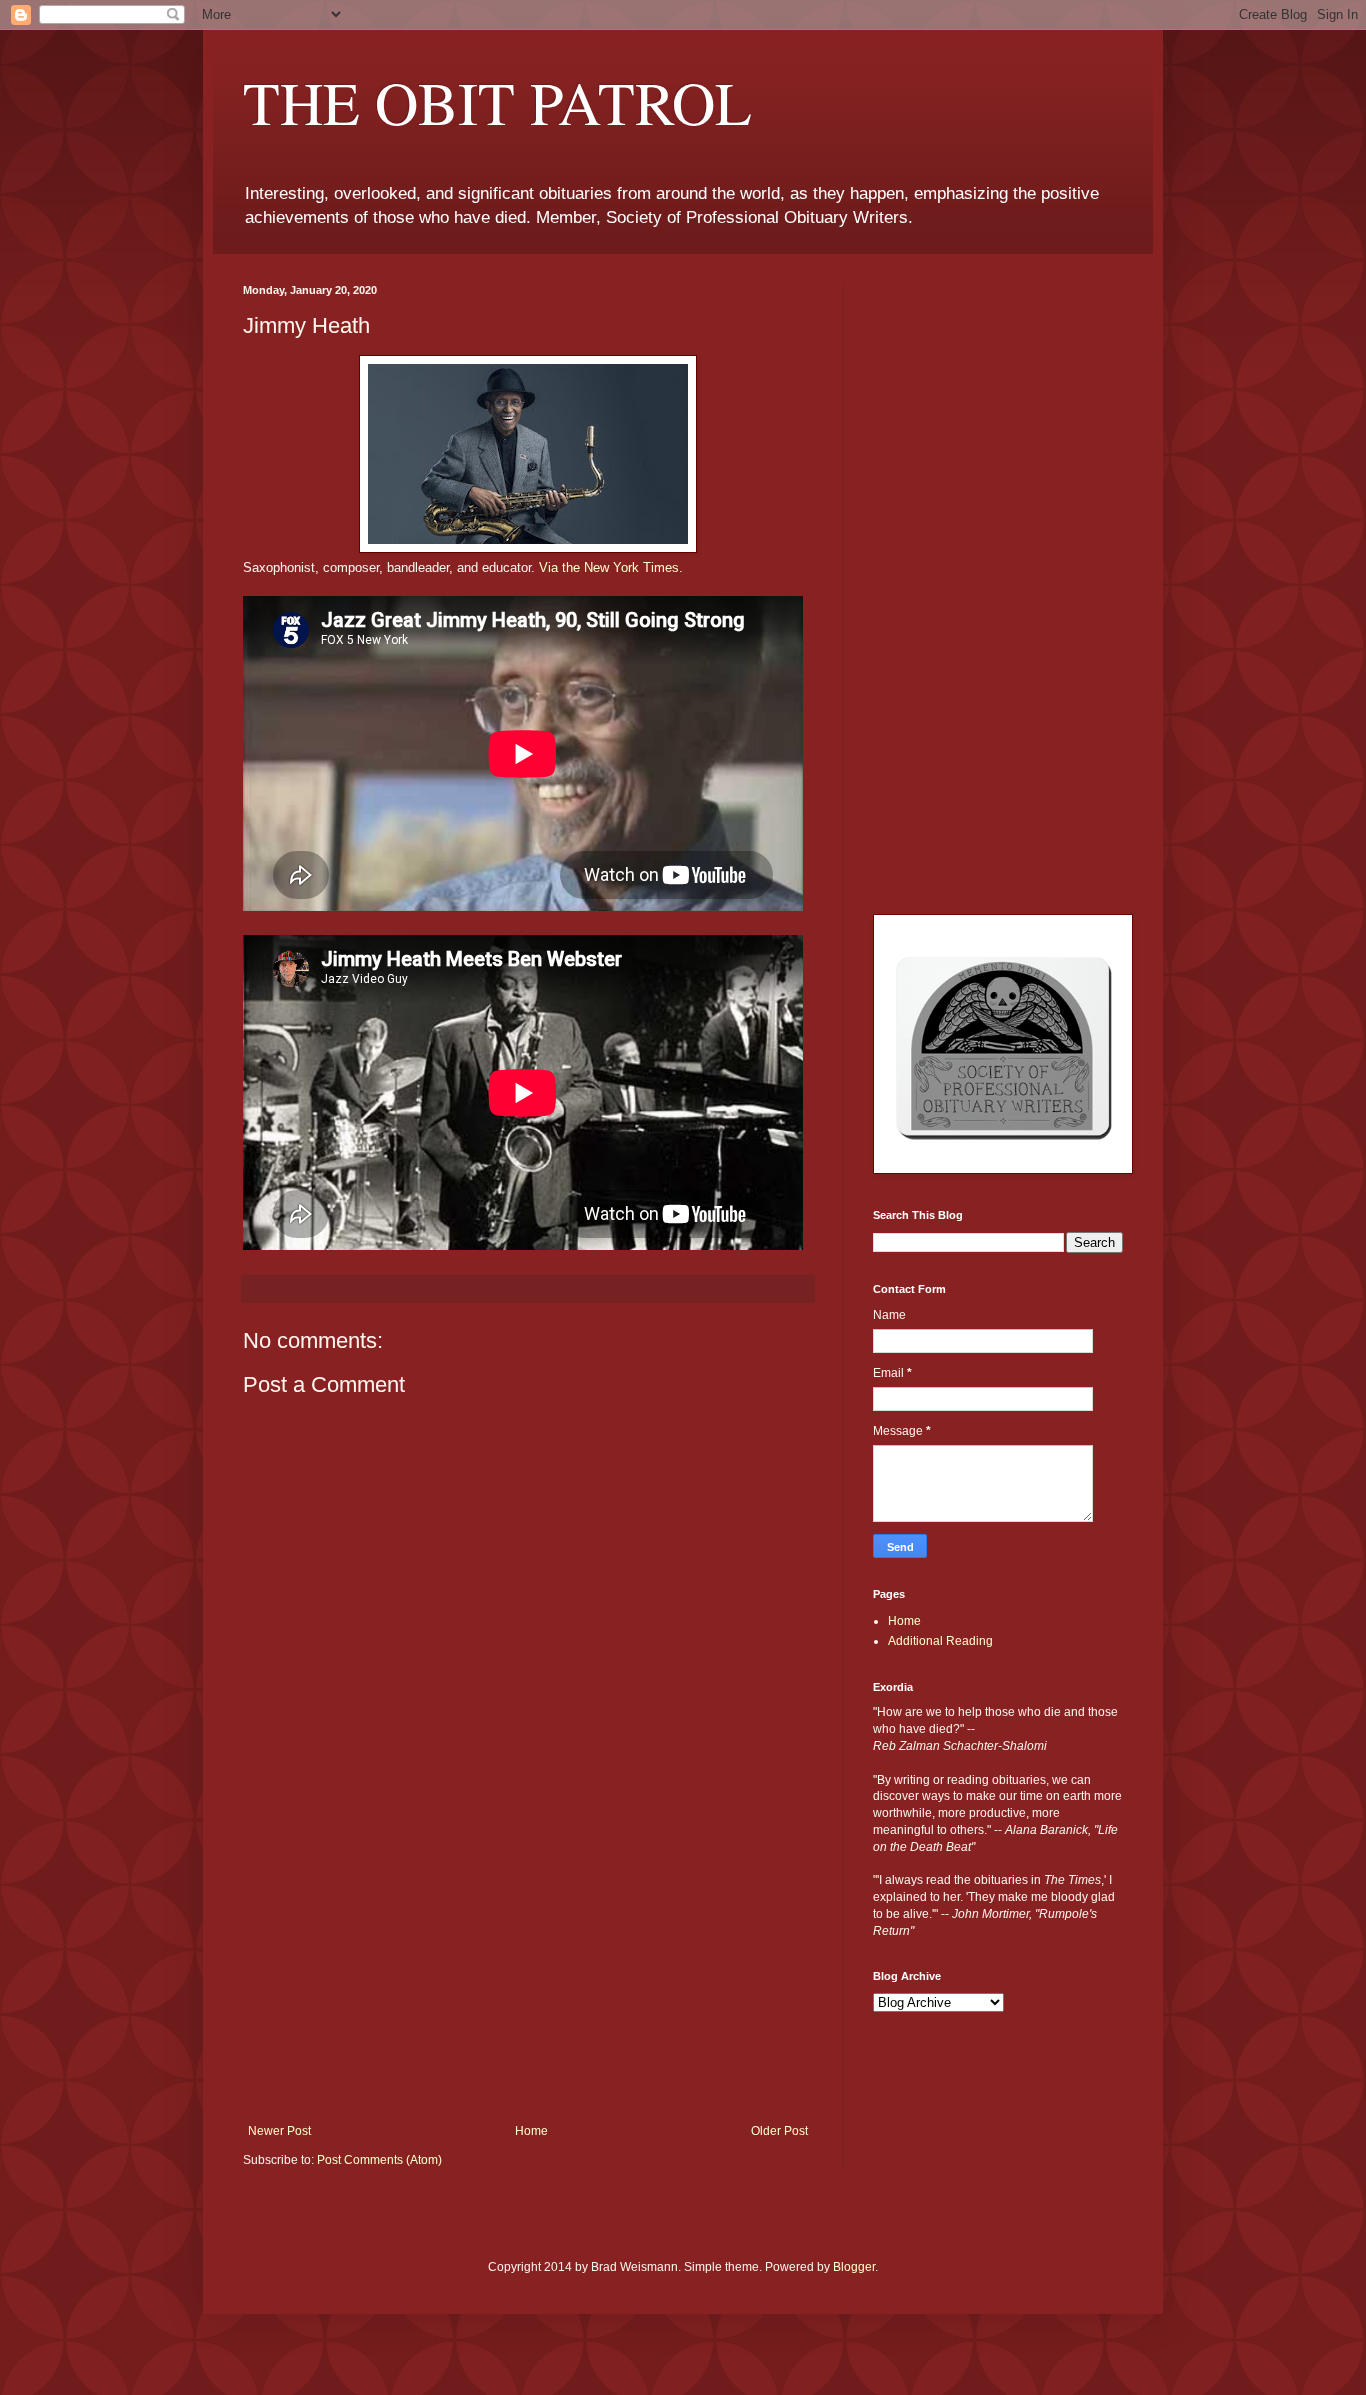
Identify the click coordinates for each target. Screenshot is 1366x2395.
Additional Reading (940, 1641)
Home (531, 2131)
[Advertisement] (528, 1974)
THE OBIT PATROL (497, 102)
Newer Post (279, 2131)
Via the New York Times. (611, 567)
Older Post (779, 2131)
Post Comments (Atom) (379, 2160)
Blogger (854, 2267)
